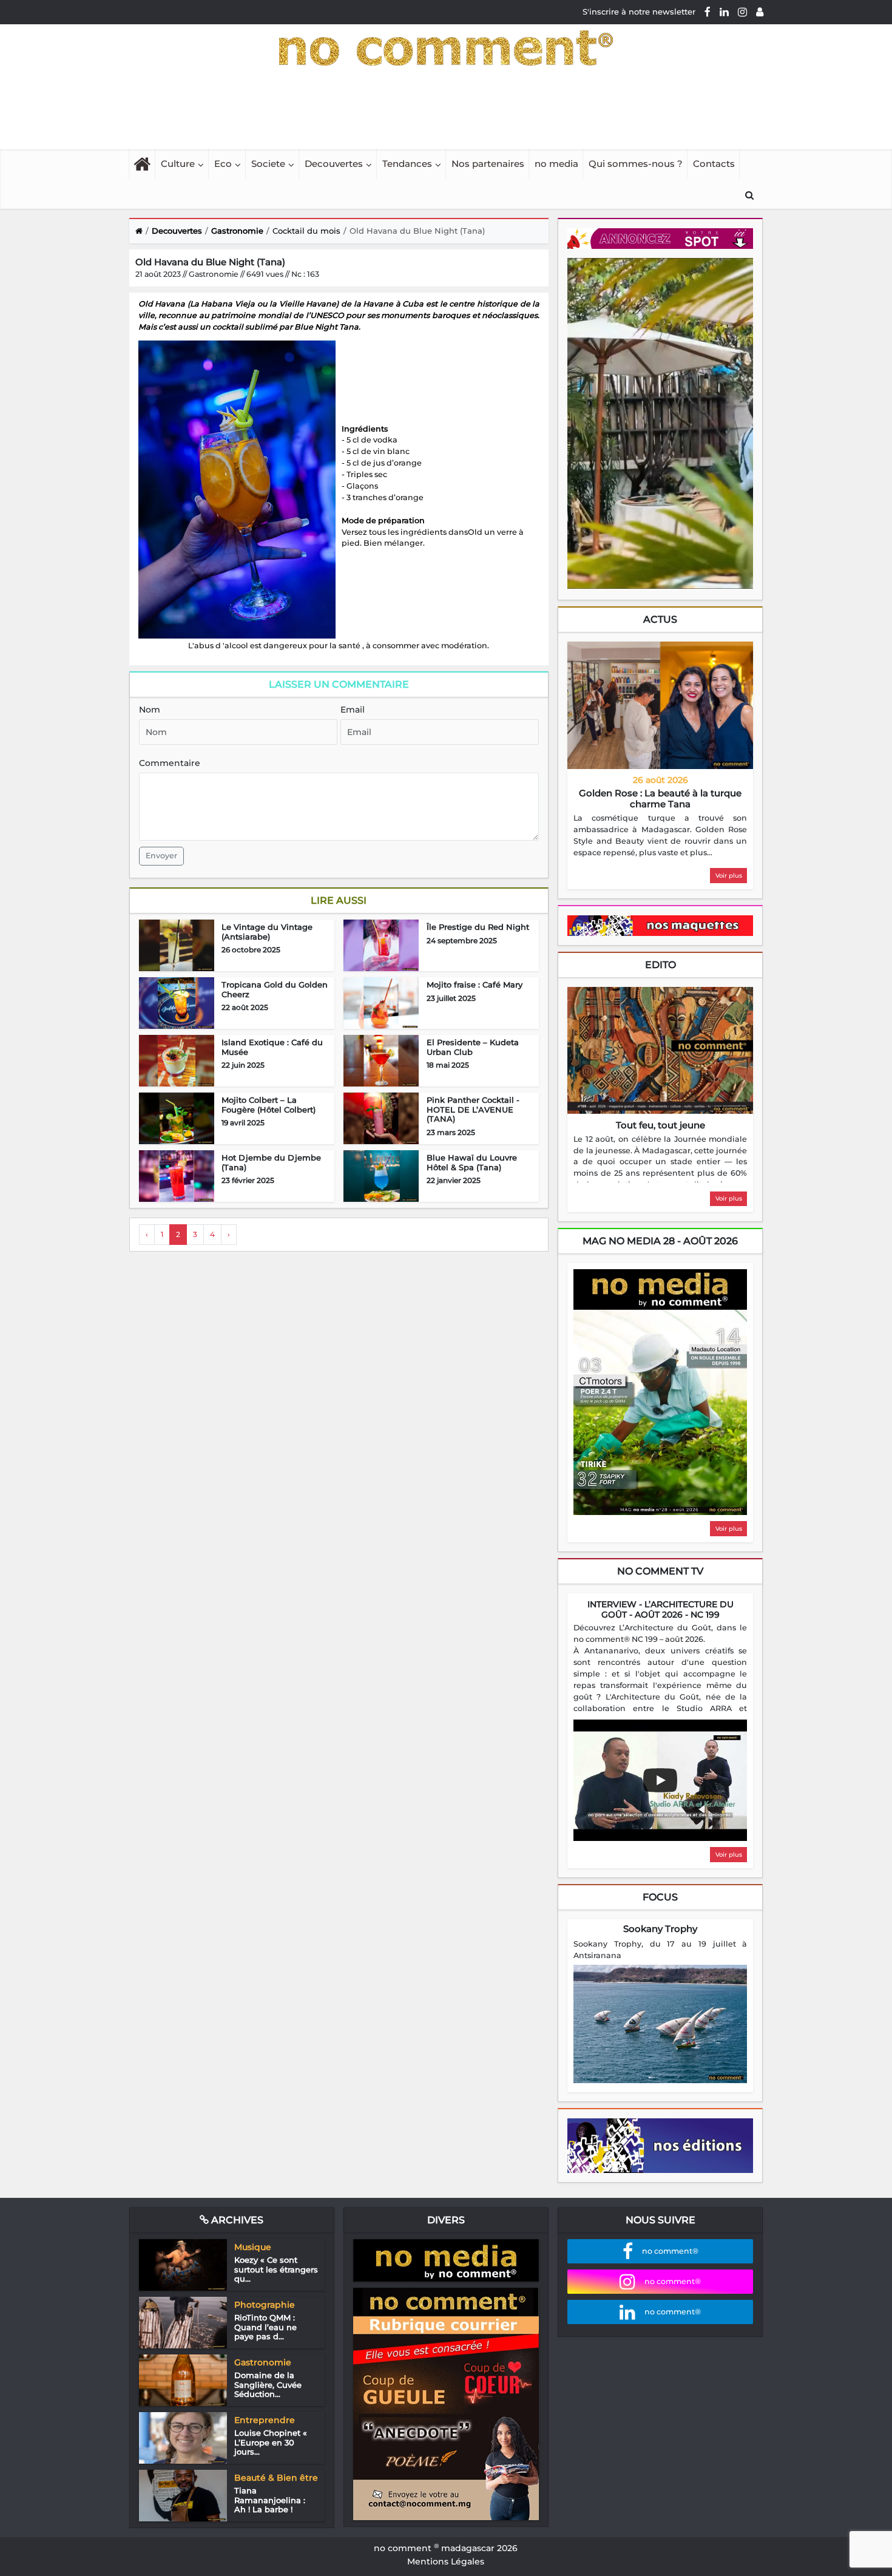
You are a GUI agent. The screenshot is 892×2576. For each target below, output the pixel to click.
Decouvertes (334, 164)
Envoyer (161, 856)
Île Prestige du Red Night (478, 927)
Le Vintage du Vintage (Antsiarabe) (267, 932)
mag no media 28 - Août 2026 (660, 1241)
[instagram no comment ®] (742, 12)
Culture (178, 164)
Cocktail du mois (306, 231)
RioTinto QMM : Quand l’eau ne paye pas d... (265, 2327)
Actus (660, 619)
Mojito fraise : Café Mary (475, 985)
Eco (223, 164)
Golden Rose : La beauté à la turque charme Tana (660, 798)
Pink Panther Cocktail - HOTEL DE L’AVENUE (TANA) (473, 1109)
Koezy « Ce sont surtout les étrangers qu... (276, 2269)
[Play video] (660, 1780)
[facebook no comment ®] (708, 12)
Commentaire (170, 763)
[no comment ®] (760, 12)
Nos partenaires (488, 164)
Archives (236, 2220)
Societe (268, 164)
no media (556, 164)
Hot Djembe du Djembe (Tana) (271, 1162)
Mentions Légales (446, 2561)
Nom (150, 710)
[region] (660, 836)
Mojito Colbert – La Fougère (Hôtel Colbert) (269, 1105)
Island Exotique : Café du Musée (272, 1047)
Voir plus (729, 876)
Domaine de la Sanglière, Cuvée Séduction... (268, 2384)
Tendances (407, 164)
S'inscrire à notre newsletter (639, 12)
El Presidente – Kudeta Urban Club (473, 1047)
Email (353, 710)
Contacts (714, 164)
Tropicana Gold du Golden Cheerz (275, 989)
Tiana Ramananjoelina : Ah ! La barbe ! (270, 2500)
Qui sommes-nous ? (636, 164)
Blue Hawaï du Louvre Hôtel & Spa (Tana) (472, 1162)
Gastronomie (237, 231)
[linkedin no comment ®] (724, 12)
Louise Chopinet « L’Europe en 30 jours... (271, 2442)
